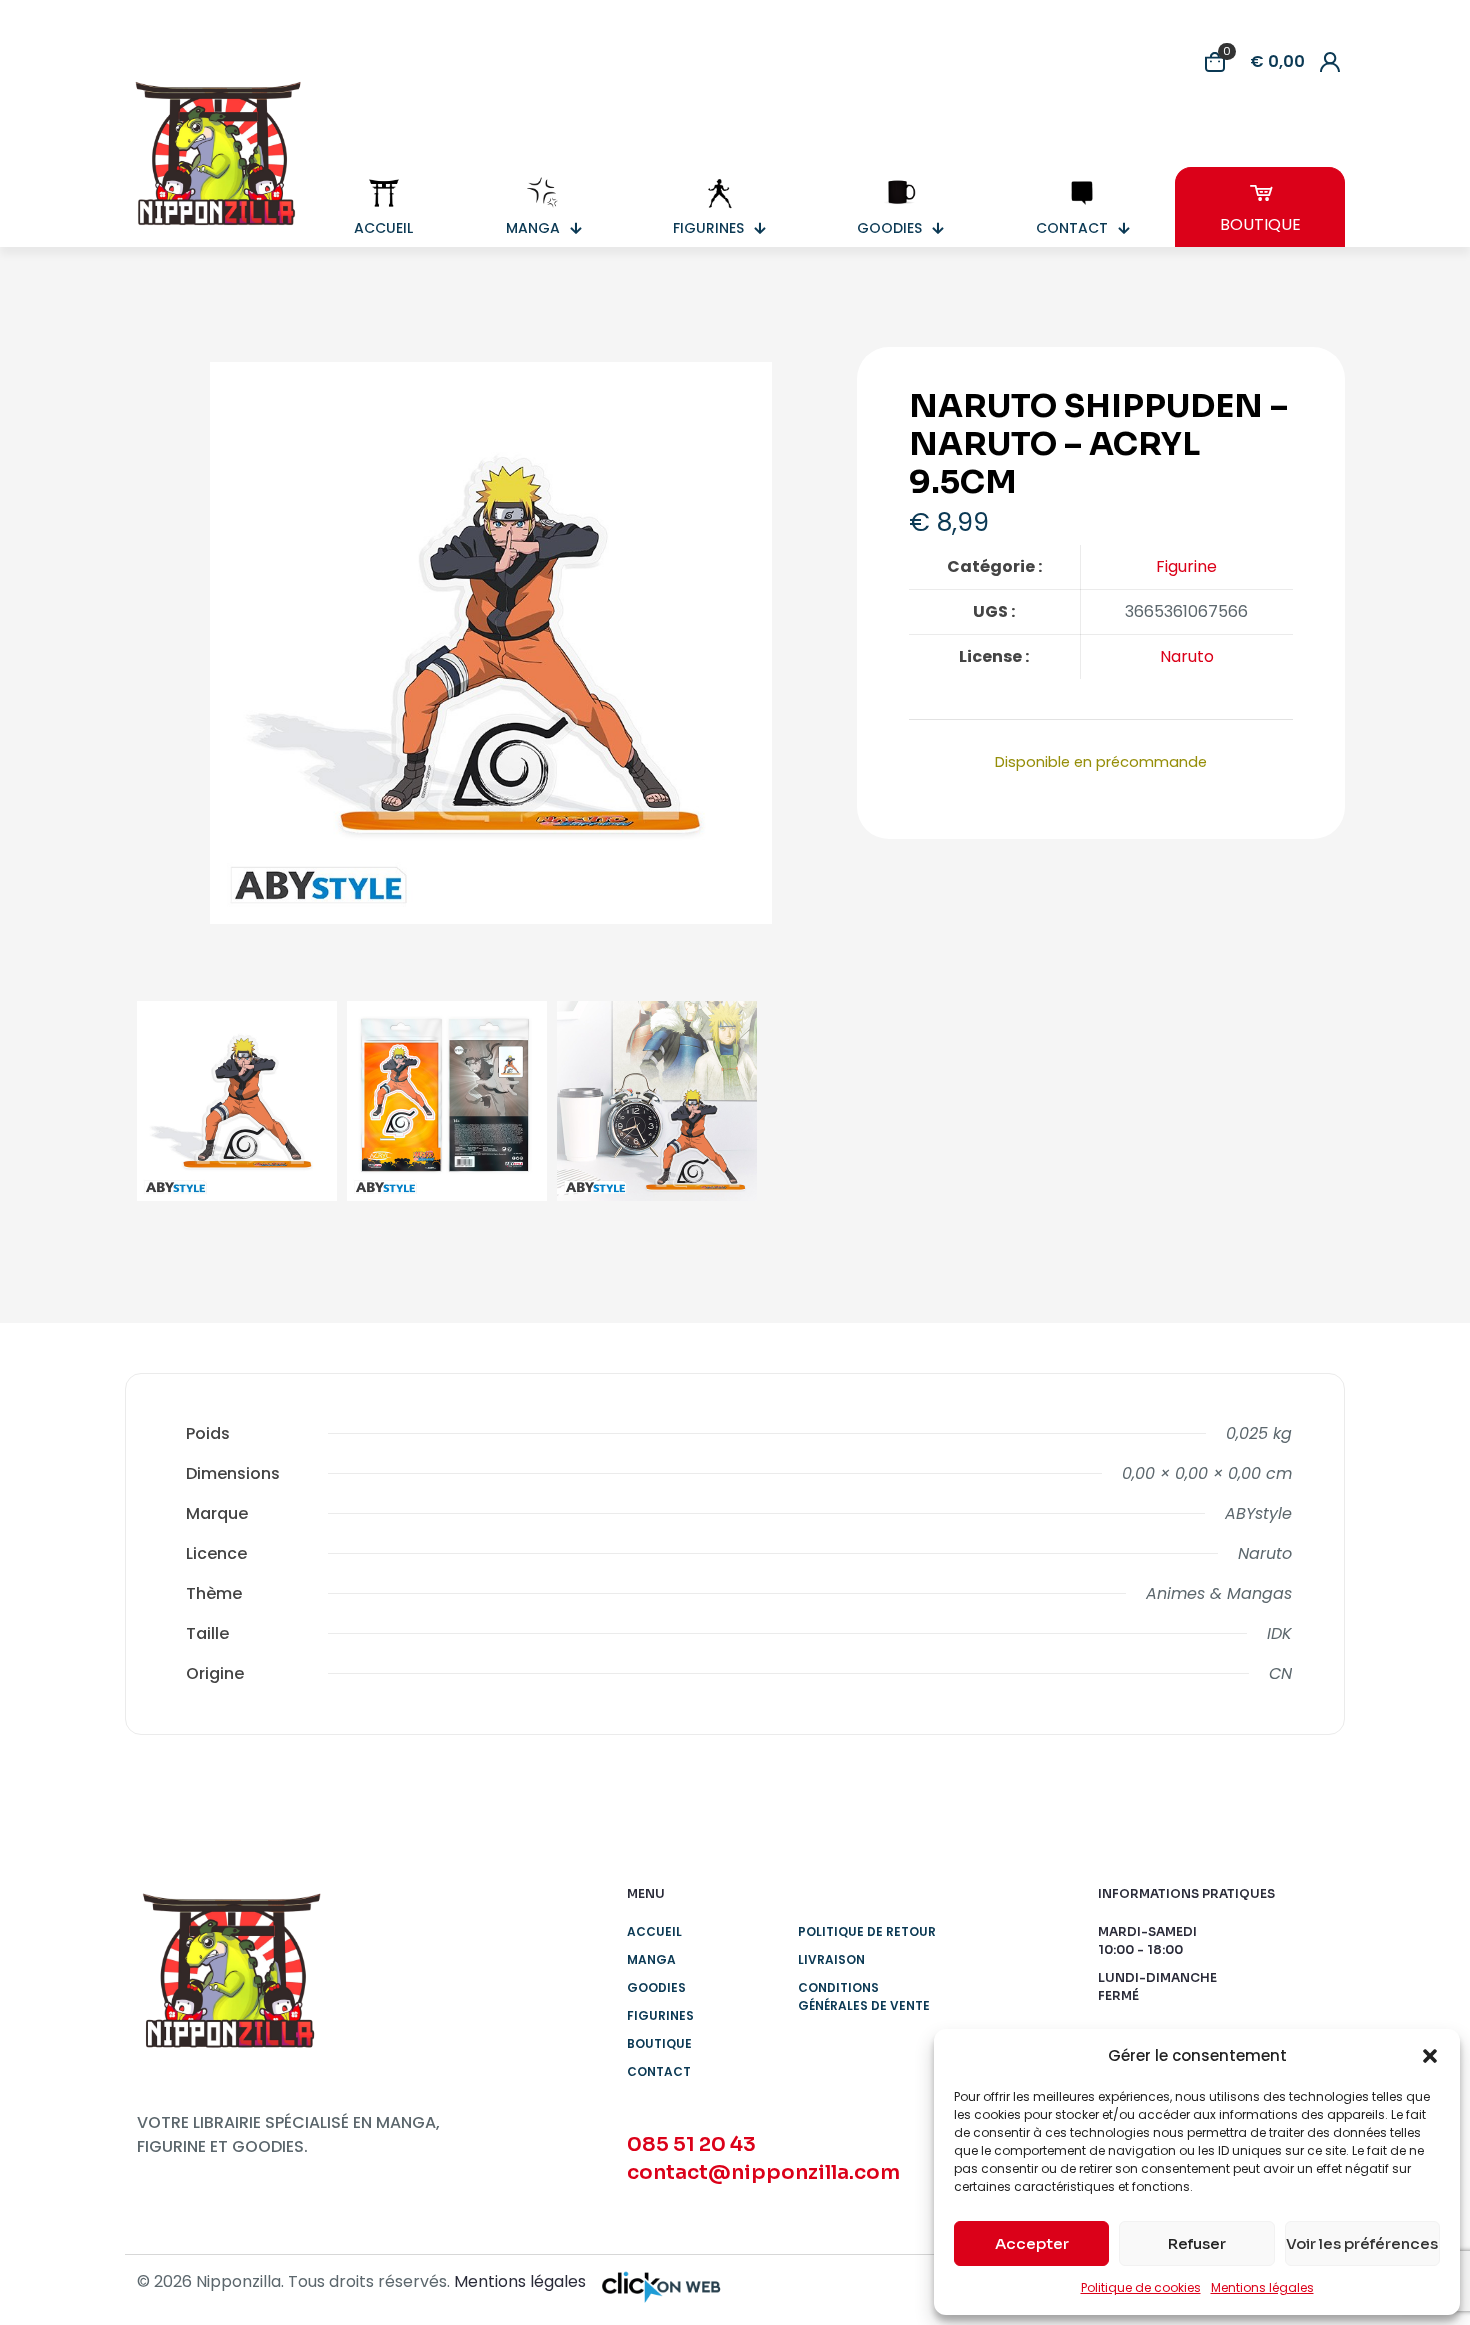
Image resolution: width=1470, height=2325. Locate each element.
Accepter (1032, 2243)
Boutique (659, 2043)
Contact (659, 2071)
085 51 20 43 (691, 2144)
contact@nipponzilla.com (763, 2172)
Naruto (1187, 656)
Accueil (654, 1931)
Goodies (656, 1987)
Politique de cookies (1141, 2287)
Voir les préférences (1362, 2243)
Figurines (660, 2015)
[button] (1430, 2056)
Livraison (831, 1959)
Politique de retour (867, 1931)
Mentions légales (1262, 2287)
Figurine (1186, 566)
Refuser (1197, 2243)
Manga (651, 1959)
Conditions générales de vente (864, 1996)
